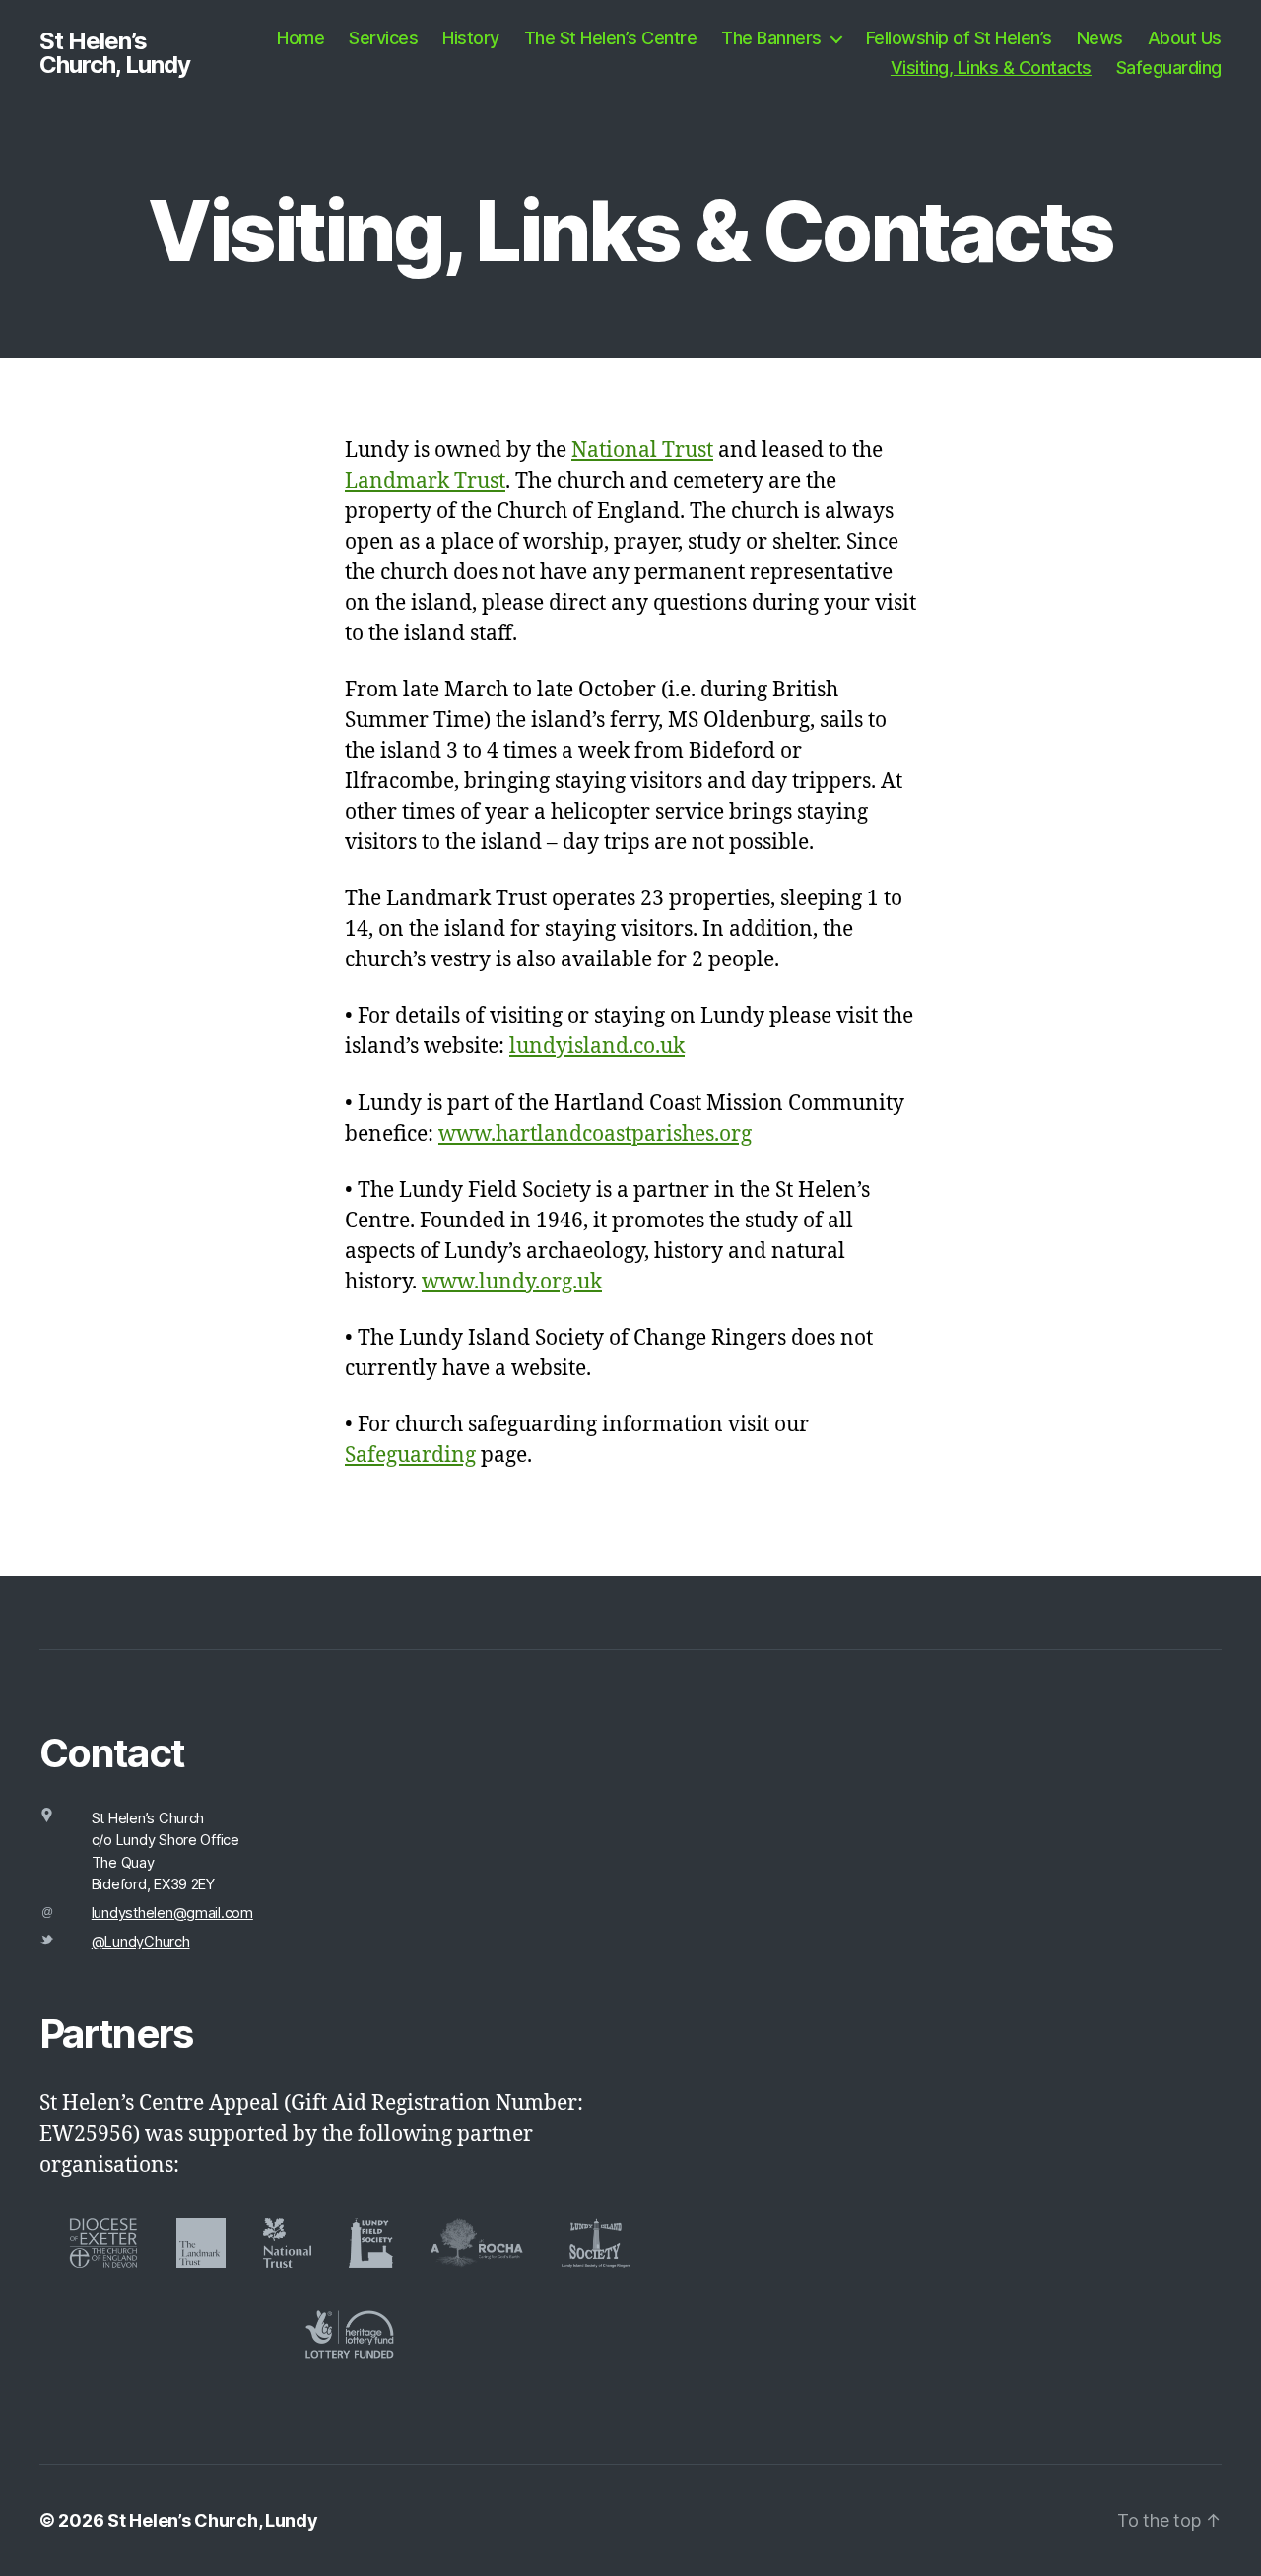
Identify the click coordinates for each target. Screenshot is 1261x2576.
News (1100, 38)
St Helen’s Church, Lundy (115, 53)
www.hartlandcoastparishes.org (595, 1134)
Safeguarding (1169, 67)
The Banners (771, 38)
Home (300, 38)
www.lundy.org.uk (512, 1282)
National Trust (642, 451)
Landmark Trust (425, 481)
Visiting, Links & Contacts (991, 67)
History (471, 38)
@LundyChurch (141, 1942)
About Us (1185, 38)
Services (383, 38)
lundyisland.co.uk (597, 1047)
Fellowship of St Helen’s (959, 38)
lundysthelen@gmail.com (172, 1913)
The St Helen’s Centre (611, 38)
